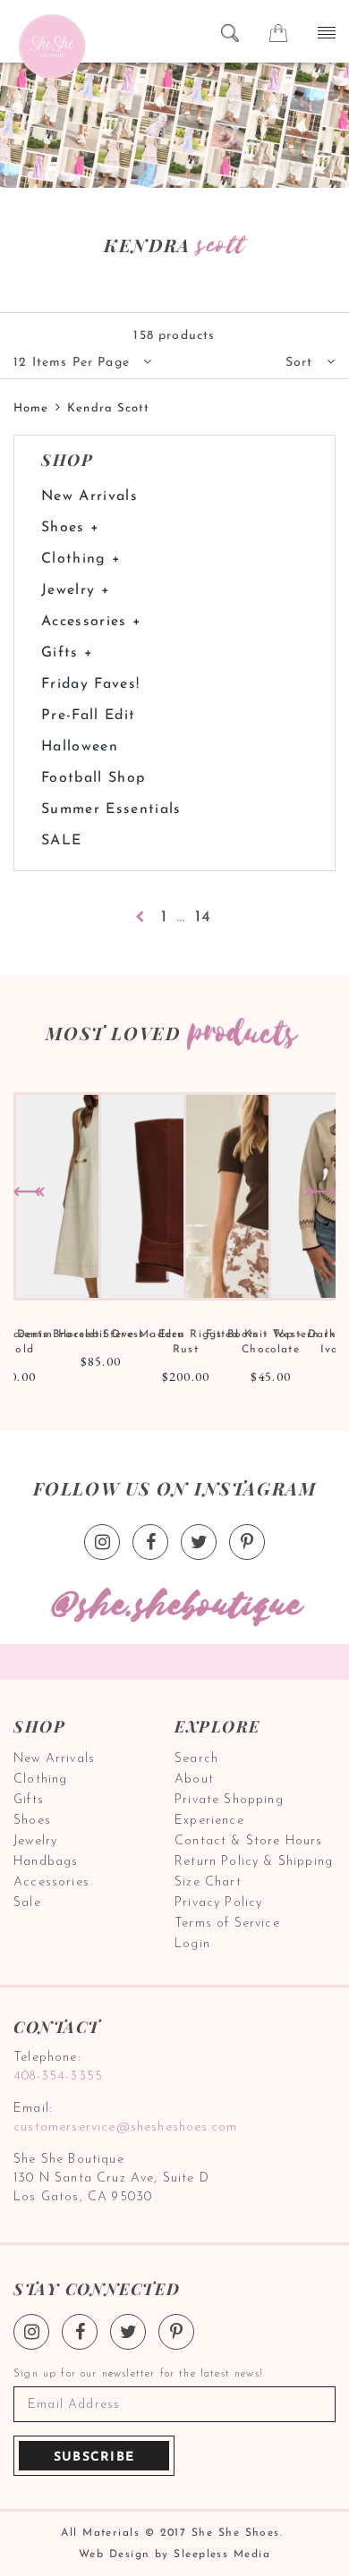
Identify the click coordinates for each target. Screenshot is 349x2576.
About (194, 1779)
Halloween (80, 747)
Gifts (29, 1800)
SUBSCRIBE (94, 2457)
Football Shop (93, 778)
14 (204, 918)
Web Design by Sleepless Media (174, 2555)
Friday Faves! (90, 684)
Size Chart (208, 1882)
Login (192, 1944)
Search (196, 1759)
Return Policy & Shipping (254, 1862)
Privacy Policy (218, 1903)
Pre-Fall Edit (88, 716)
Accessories (51, 1882)
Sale (27, 1903)
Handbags (46, 1862)
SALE (61, 841)
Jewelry (35, 1841)
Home (31, 408)
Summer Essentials (111, 809)
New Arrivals (89, 496)
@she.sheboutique (174, 1606)
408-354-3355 (58, 2076)
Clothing (40, 1779)
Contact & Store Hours (249, 1841)
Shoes (32, 1821)
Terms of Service (227, 1924)
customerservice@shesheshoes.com (125, 2127)
